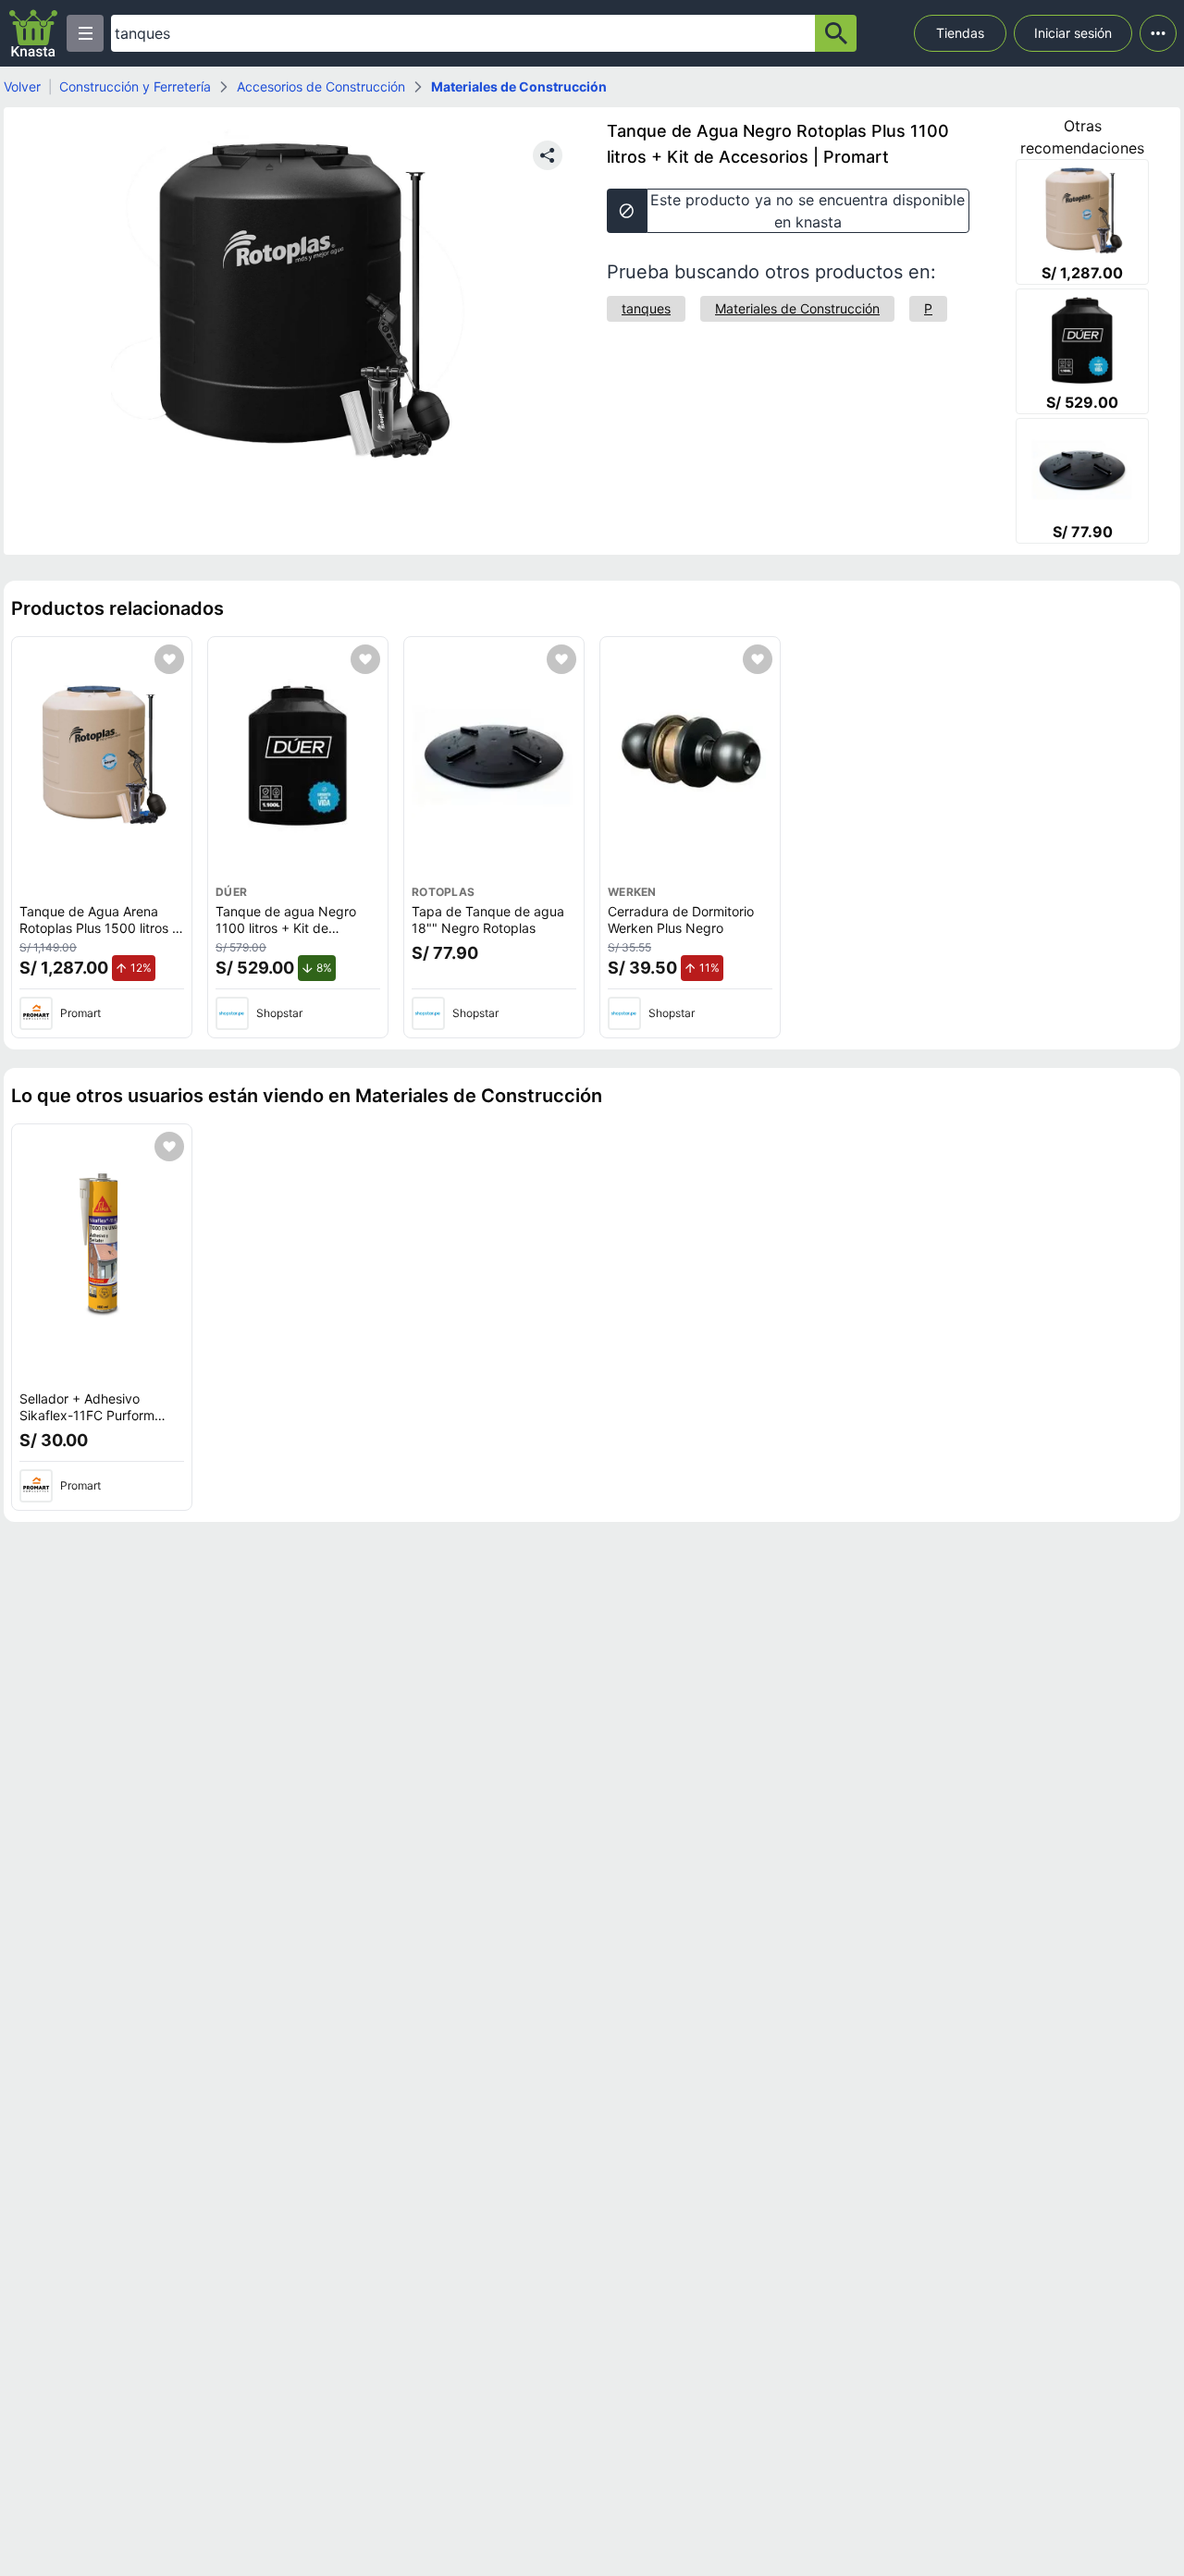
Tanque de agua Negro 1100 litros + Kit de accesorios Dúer (286, 927)
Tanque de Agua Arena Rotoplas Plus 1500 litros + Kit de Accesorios (100, 927)
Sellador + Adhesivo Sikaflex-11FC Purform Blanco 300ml (87, 1415)
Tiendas (960, 33)
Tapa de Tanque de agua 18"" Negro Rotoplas (488, 920)
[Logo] (33, 33)
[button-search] (836, 33)
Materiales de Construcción (519, 86)
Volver (22, 86)
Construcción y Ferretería (135, 86)
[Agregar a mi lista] (169, 659)
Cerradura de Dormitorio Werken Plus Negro (681, 920)
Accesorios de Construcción (321, 86)
